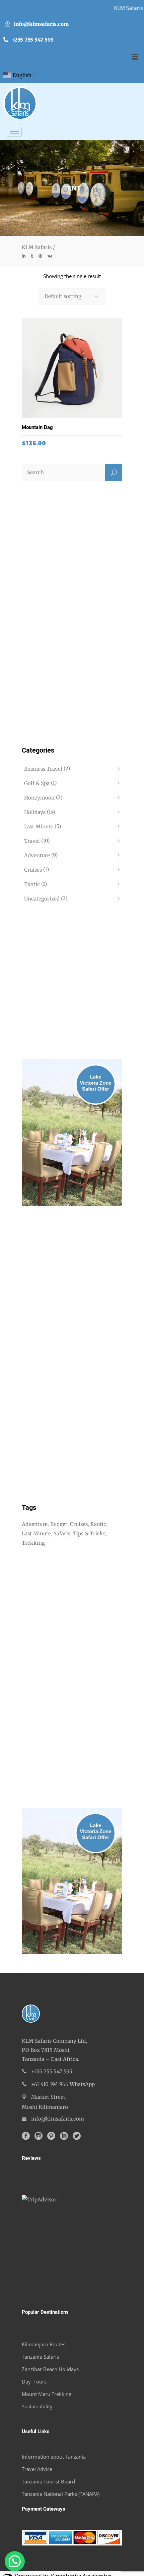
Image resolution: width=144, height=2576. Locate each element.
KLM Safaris (37, 247)
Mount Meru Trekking (47, 2394)
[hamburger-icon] (14, 132)
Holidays (35, 812)
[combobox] (72, 296)
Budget (59, 1524)
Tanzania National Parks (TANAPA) (61, 2494)
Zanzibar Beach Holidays (50, 2369)
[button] (135, 57)
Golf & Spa (37, 783)
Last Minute (39, 827)
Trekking (33, 1543)
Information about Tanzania (54, 2457)
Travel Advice (37, 2469)
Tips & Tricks (89, 1533)
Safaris (62, 1533)
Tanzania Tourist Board (48, 2481)
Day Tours (34, 2381)
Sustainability (37, 2406)
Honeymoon (39, 798)
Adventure (37, 855)
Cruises (33, 870)
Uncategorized (42, 899)
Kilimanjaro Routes (44, 2344)
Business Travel (43, 769)
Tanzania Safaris (40, 2357)
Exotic (32, 884)
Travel (32, 841)
